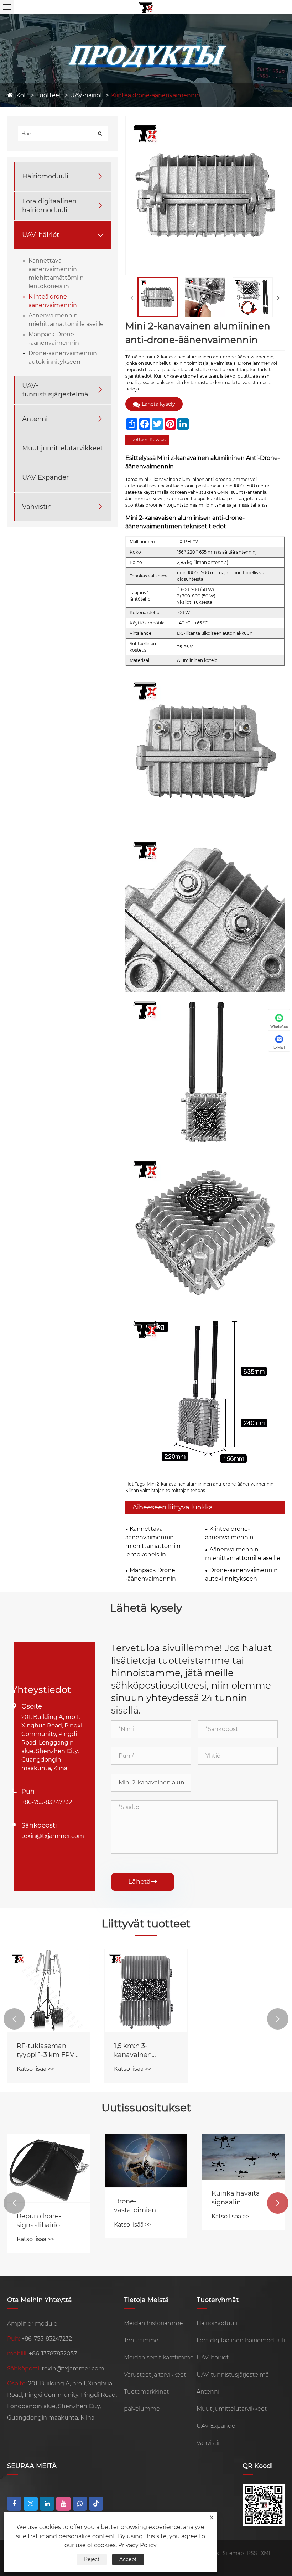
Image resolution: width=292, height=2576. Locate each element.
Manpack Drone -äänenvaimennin (151, 1574)
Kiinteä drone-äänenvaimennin (156, 95)
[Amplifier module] (146, 7)
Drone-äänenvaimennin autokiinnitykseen (241, 1574)
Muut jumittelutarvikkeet (62, 448)
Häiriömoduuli (45, 176)
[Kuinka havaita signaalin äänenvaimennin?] (243, 2157)
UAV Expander (45, 477)
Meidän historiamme (153, 2323)
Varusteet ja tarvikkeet (155, 2375)
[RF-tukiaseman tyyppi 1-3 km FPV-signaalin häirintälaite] (49, 1991)
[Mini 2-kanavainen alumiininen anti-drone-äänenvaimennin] (158, 297)
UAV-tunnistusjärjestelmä (55, 390)
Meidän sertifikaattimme (159, 2357)
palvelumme (142, 2409)
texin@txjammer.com (53, 1836)
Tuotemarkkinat (146, 2392)
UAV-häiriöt (86, 95)
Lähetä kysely (158, 404)
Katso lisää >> (35, 2069)
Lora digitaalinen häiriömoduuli (49, 206)
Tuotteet (49, 95)
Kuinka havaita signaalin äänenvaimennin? (241, 2198)
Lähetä (143, 1882)
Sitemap (233, 2553)
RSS (252, 2553)
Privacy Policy (137, 2545)
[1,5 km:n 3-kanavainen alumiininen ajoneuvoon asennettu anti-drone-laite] (146, 1991)
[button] (14, 2019)
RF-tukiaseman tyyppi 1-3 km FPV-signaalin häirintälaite (47, 2051)
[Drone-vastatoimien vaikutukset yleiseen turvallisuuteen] (146, 2160)
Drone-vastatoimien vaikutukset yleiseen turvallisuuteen (138, 2206)
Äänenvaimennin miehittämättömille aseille (243, 1554)
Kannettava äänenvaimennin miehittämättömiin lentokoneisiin (153, 1542)
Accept (128, 2559)
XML (266, 2553)
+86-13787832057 (53, 2354)
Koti (22, 95)
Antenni (35, 419)
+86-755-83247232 (47, 1802)
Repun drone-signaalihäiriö (39, 2221)
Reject (92, 2559)
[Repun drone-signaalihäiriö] (49, 2168)
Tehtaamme (141, 2340)
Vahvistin (37, 507)
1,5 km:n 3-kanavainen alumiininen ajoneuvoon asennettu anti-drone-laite (139, 2051)
